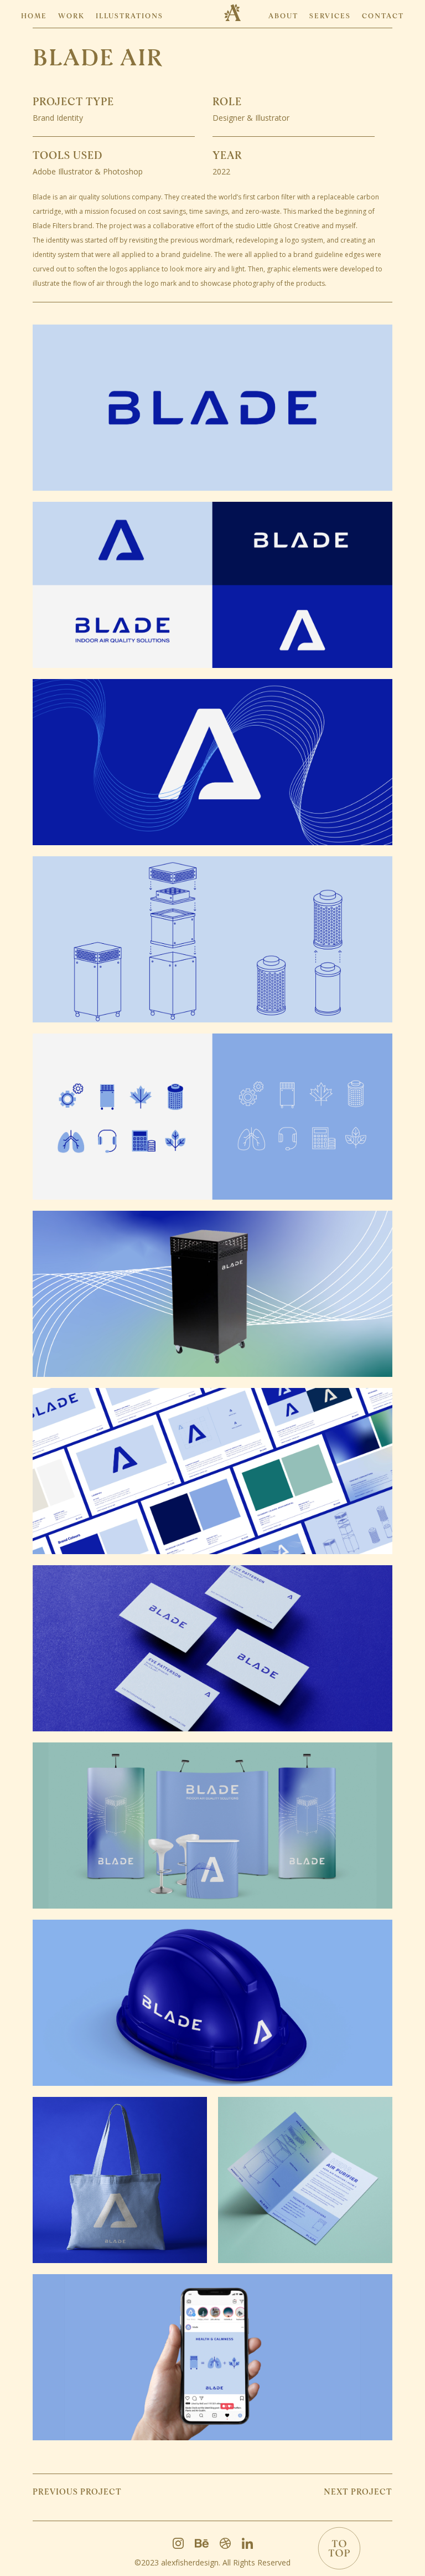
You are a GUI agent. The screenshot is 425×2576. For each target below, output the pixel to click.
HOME (34, 16)
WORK (71, 16)
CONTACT (383, 16)
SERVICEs (330, 16)
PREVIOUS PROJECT (77, 2492)
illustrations (129, 16)
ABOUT (283, 16)
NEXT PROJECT (358, 2492)
